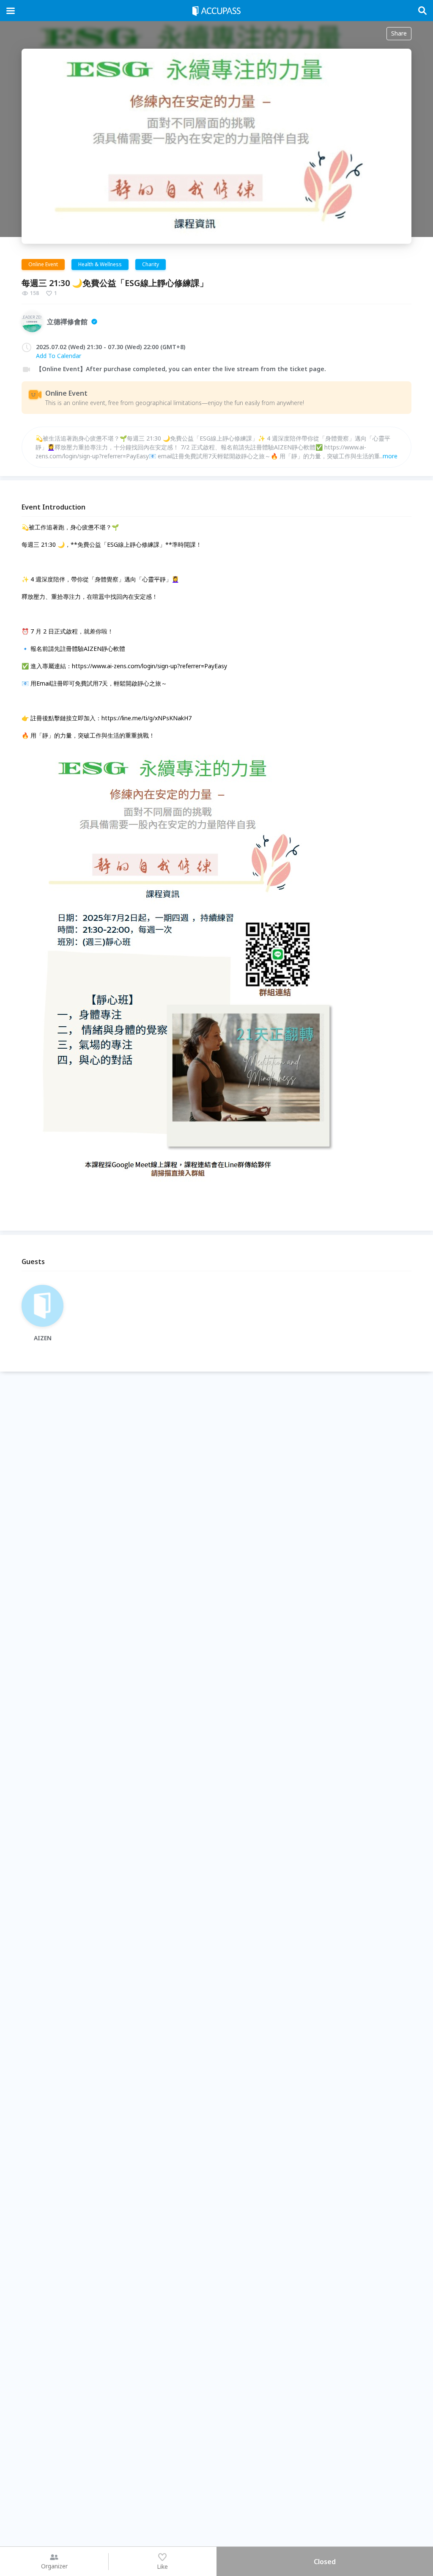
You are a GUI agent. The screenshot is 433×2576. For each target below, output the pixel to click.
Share (399, 33)
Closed (325, 2562)
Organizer (54, 2566)
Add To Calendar (59, 356)
